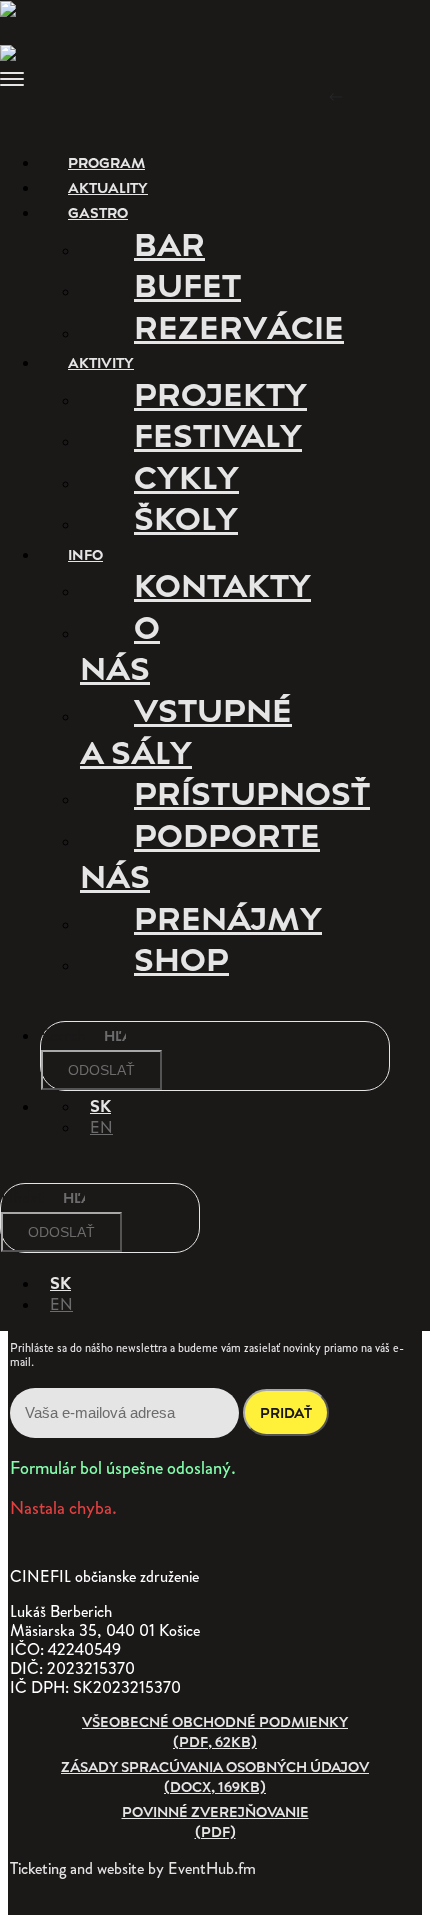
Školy (186, 517)
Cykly (186, 476)
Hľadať (24, 1196)
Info (83, 554)
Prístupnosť (252, 792)
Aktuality (108, 187)
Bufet (187, 284)
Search (65, 1034)
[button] (215, 81)
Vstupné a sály (186, 730)
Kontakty (222, 584)
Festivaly (218, 434)
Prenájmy (228, 917)
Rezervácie (239, 326)
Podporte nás (200, 855)
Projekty (220, 393)
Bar (169, 243)
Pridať (286, 1412)
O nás (120, 647)
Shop (181, 958)
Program (106, 162)
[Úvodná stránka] (15, 11)
